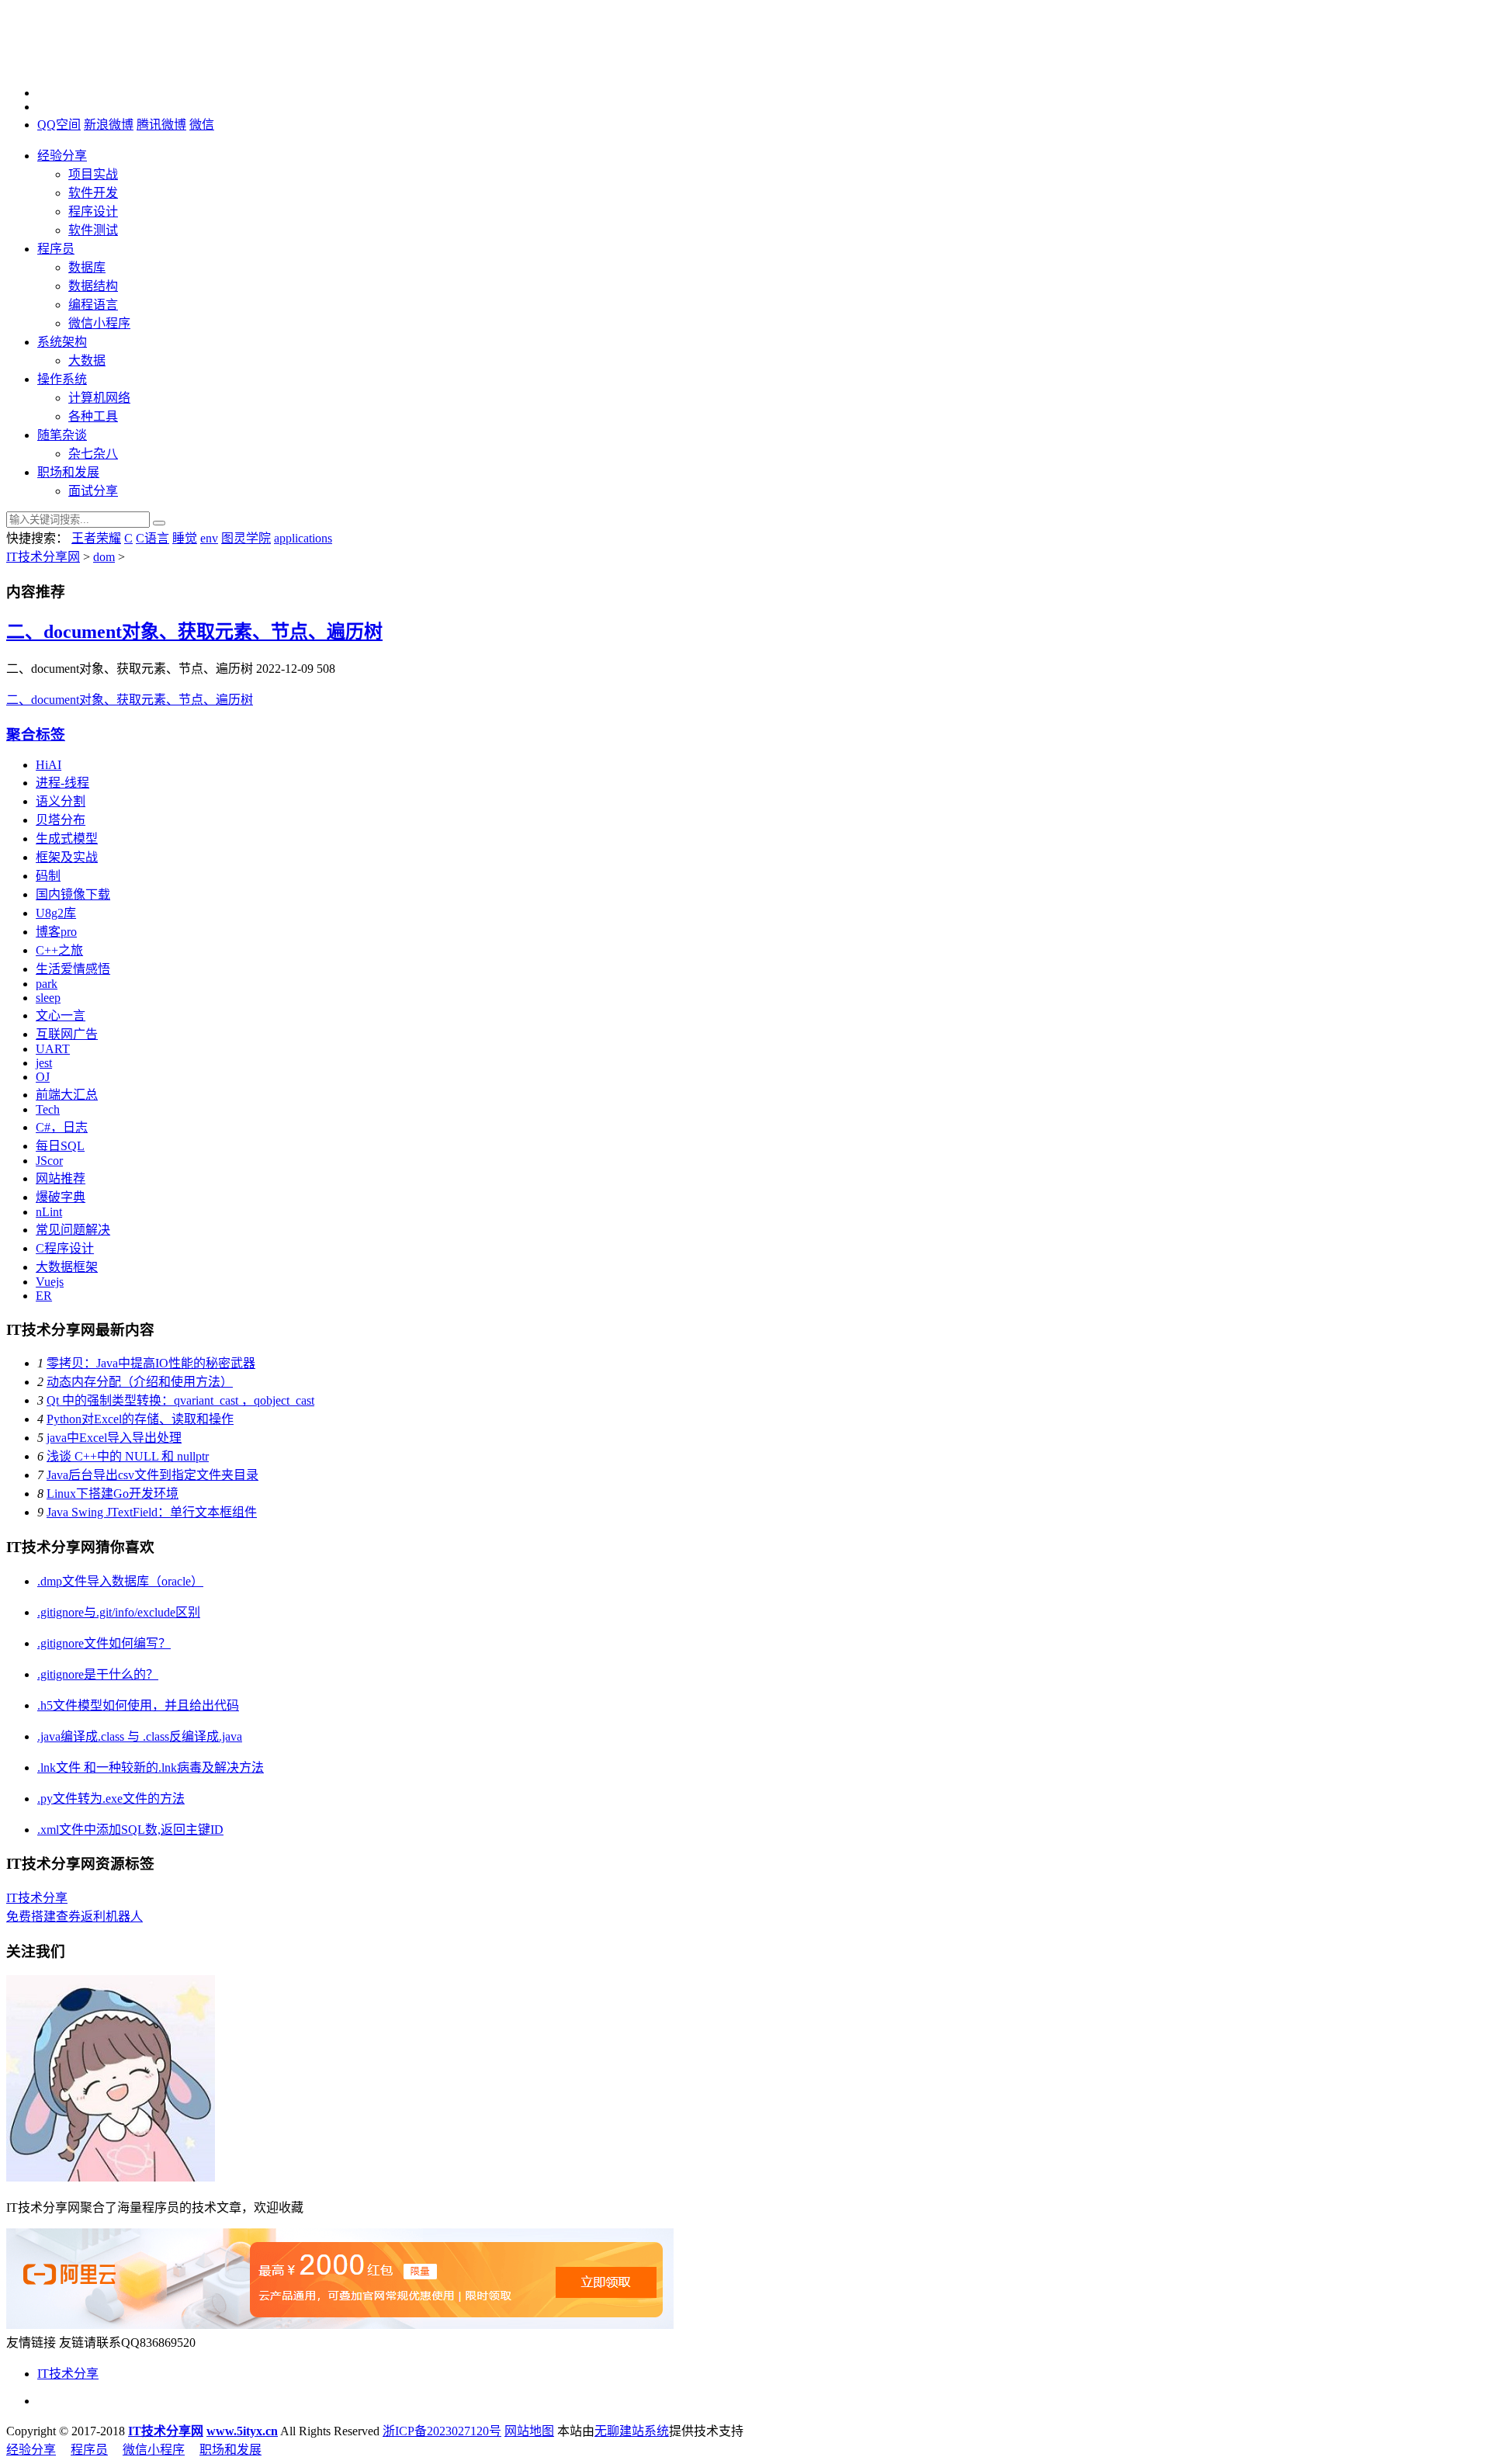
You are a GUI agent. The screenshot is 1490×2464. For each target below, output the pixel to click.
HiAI (49, 765)
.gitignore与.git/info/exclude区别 (119, 1612)
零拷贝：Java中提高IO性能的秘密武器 (151, 1363)
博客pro (56, 932)
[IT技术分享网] (84, 54)
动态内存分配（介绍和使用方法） (140, 1382)
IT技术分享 (37, 1898)
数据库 (87, 267)
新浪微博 (109, 125)
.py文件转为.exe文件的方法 (111, 1799)
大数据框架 (67, 1267)
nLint (49, 1212)
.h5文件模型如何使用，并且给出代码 (138, 1705)
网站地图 (529, 2431)
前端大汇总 (67, 1095)
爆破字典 (61, 1197)
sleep (48, 998)
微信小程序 (99, 323)
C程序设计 (65, 1248)
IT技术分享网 (43, 557)
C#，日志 (62, 1127)
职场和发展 (68, 472)
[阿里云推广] (340, 2325)
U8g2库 (56, 913)
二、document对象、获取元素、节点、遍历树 (194, 632)
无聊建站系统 (632, 2431)
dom (104, 557)
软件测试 (93, 230)
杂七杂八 (93, 454)
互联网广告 (67, 1034)
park (47, 984)
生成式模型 (67, 839)
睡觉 (185, 538)
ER (44, 1296)
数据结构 (93, 286)
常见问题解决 (73, 1230)
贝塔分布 (61, 820)
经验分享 (62, 156)
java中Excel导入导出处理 (114, 1438)
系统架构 (62, 342)
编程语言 (93, 305)
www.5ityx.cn (242, 2431)
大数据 (87, 360)
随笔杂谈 (62, 435)
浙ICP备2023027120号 (442, 2431)
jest (44, 1063)
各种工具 (93, 416)
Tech (48, 1109)
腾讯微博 (161, 125)
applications (303, 538)
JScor (49, 1161)
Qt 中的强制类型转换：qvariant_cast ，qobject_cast (180, 1400)
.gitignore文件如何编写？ (104, 1643)
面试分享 (93, 491)
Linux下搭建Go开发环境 (113, 1494)
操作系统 (62, 379)
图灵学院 (246, 538)
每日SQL (60, 1146)
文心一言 (61, 1015)
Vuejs (50, 1282)
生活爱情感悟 (73, 969)
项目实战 (93, 174)
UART (53, 1049)
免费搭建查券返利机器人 (74, 1916)
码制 (48, 876)
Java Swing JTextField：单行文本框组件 (152, 1512)
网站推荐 (61, 1178)
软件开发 (93, 193)
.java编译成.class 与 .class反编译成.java (140, 1736)
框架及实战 (67, 857)
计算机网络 (99, 398)
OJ (43, 1077)
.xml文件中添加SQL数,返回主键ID (130, 1830)
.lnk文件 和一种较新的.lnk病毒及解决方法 (151, 1767)
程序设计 (93, 211)
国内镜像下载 (73, 894)
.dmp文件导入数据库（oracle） (120, 1581)
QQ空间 (59, 125)
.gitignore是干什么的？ (98, 1674)
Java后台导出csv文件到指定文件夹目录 (152, 1475)
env (209, 538)
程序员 (56, 249)
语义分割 (61, 801)
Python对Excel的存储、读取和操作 (140, 1419)
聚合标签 (36, 735)
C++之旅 (59, 950)
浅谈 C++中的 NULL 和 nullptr (128, 1456)
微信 (202, 125)
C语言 (152, 538)
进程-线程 (62, 783)
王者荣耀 (96, 538)
